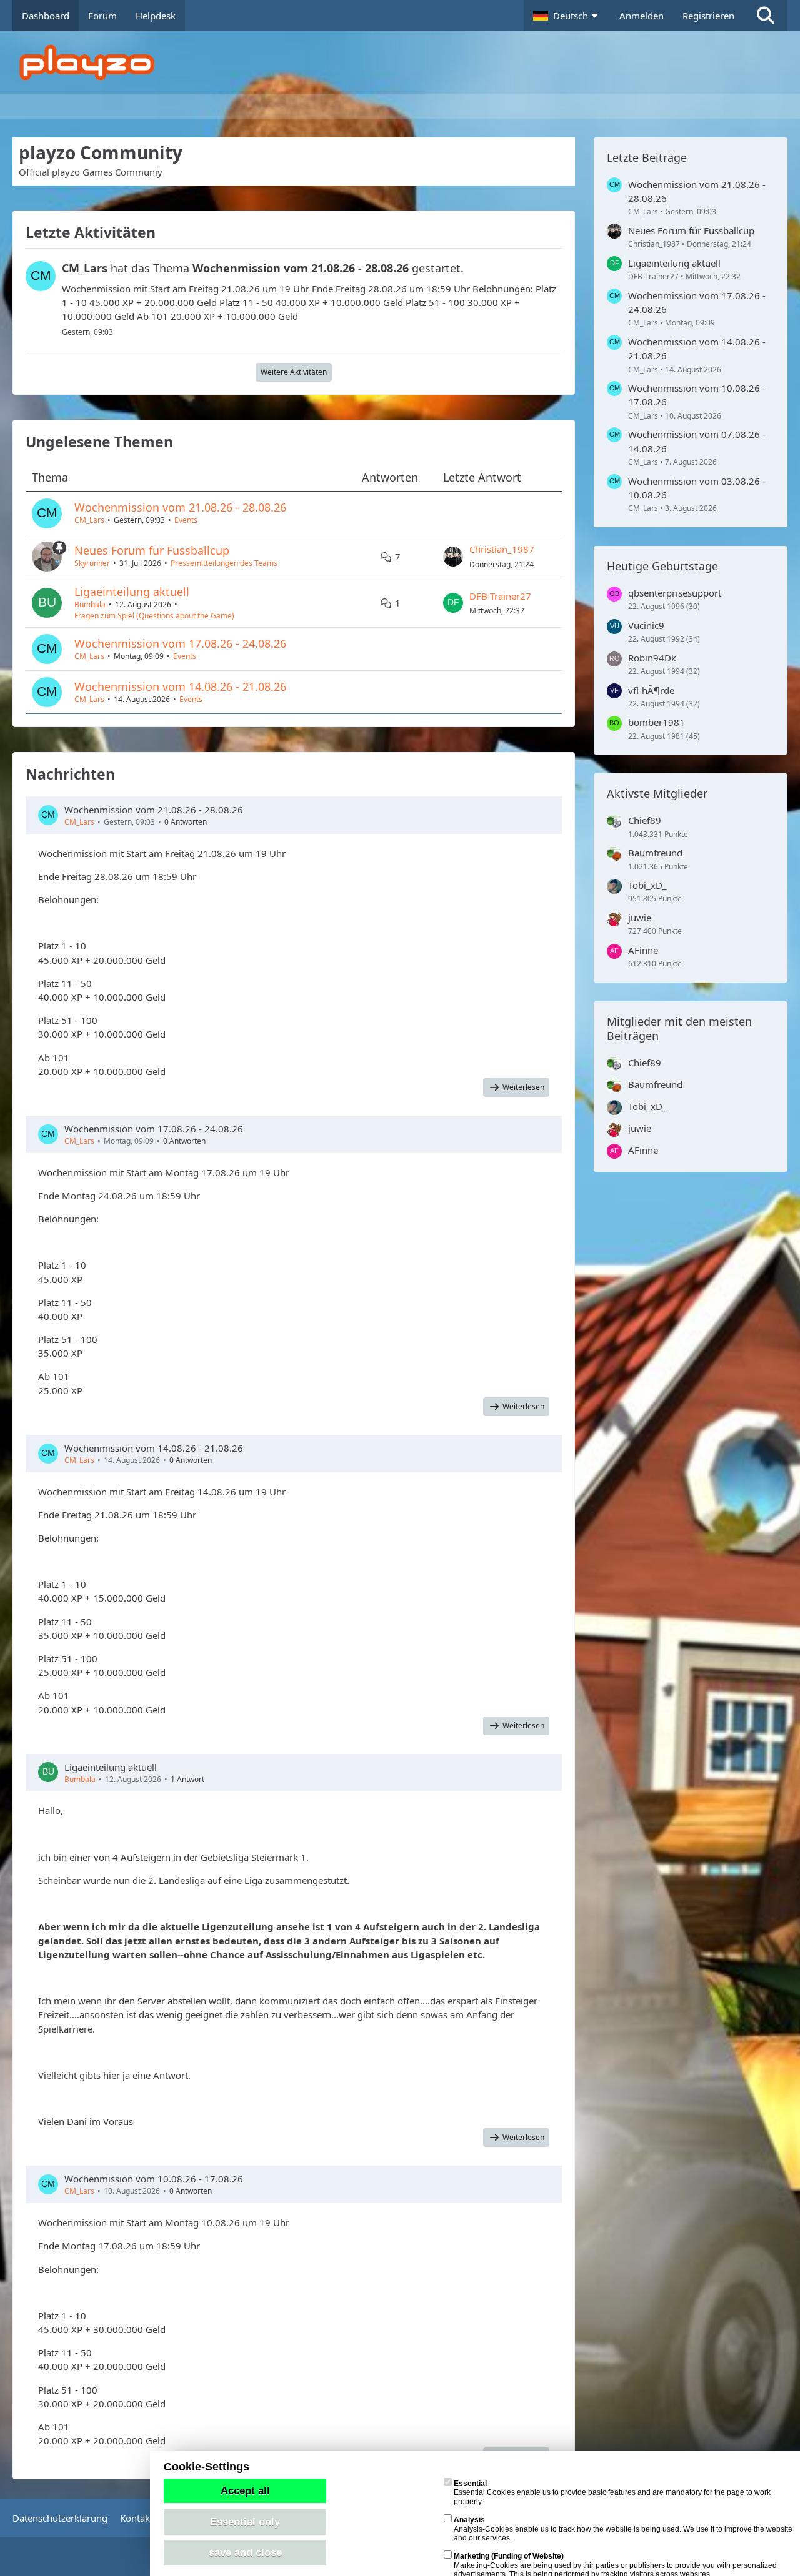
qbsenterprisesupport (675, 593)
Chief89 (645, 820)
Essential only (245, 2522)
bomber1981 (657, 722)
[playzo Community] (409, 62)
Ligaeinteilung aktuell (132, 592)
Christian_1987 (502, 549)
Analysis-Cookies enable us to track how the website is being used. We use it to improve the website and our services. (623, 2529)
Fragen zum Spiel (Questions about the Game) (154, 616)
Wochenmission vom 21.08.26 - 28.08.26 (180, 507)
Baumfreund (655, 853)
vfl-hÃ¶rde (651, 690)
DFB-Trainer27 (500, 596)
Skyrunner (92, 563)
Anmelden (642, 16)
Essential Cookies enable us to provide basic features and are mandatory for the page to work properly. (612, 2493)
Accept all (245, 2490)
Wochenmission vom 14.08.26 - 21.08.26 (180, 686)
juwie (640, 918)
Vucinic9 (646, 625)
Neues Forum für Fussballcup (152, 550)
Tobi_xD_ (647, 885)
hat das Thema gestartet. (263, 268)
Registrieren (708, 16)
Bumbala (90, 604)
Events (186, 520)
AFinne (643, 950)
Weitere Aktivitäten (294, 372)
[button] (567, 16)
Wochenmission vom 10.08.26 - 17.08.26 (154, 2179)
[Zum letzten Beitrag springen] (453, 557)
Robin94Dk (652, 658)
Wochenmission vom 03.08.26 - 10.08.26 (697, 488)
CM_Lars (89, 520)
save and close (245, 2552)
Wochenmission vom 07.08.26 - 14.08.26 (697, 441)
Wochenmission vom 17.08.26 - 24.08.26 (180, 643)
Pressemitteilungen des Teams (224, 563)
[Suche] (766, 16)
